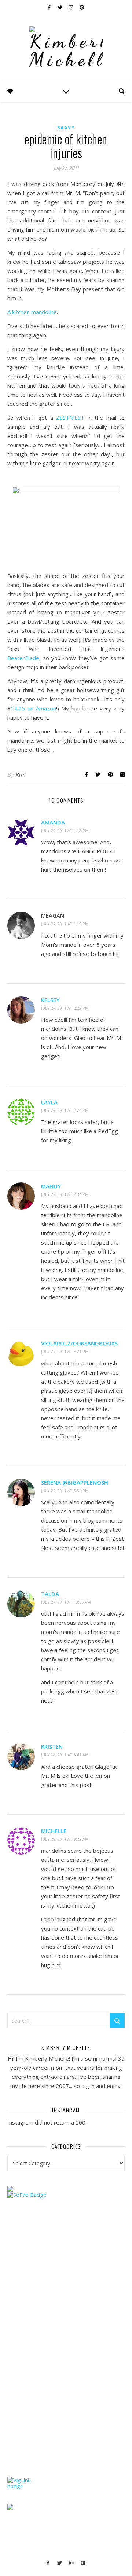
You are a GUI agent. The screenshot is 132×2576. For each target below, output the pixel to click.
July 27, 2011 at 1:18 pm (65, 830)
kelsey (50, 1000)
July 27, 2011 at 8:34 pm (65, 1491)
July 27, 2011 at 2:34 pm (65, 1194)
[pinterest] (82, 7)
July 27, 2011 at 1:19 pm (65, 924)
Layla (49, 1102)
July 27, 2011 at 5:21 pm (65, 1351)
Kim (21, 775)
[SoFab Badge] (66, 2195)
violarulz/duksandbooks (79, 1343)
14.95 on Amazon (33, 708)
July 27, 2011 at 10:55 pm (66, 1602)
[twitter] (60, 7)
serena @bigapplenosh (75, 1482)
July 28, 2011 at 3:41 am (65, 1755)
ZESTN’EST (70, 418)
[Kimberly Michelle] (66, 47)
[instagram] (71, 7)
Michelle (54, 1831)
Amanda (53, 822)
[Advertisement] (62, 2352)
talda (50, 1594)
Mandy (51, 1186)
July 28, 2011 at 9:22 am (65, 1839)
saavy (66, 128)
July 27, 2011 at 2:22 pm (65, 1008)
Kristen (52, 1746)
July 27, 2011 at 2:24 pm (65, 1110)
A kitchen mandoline (32, 312)
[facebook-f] (50, 7)
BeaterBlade (23, 658)
